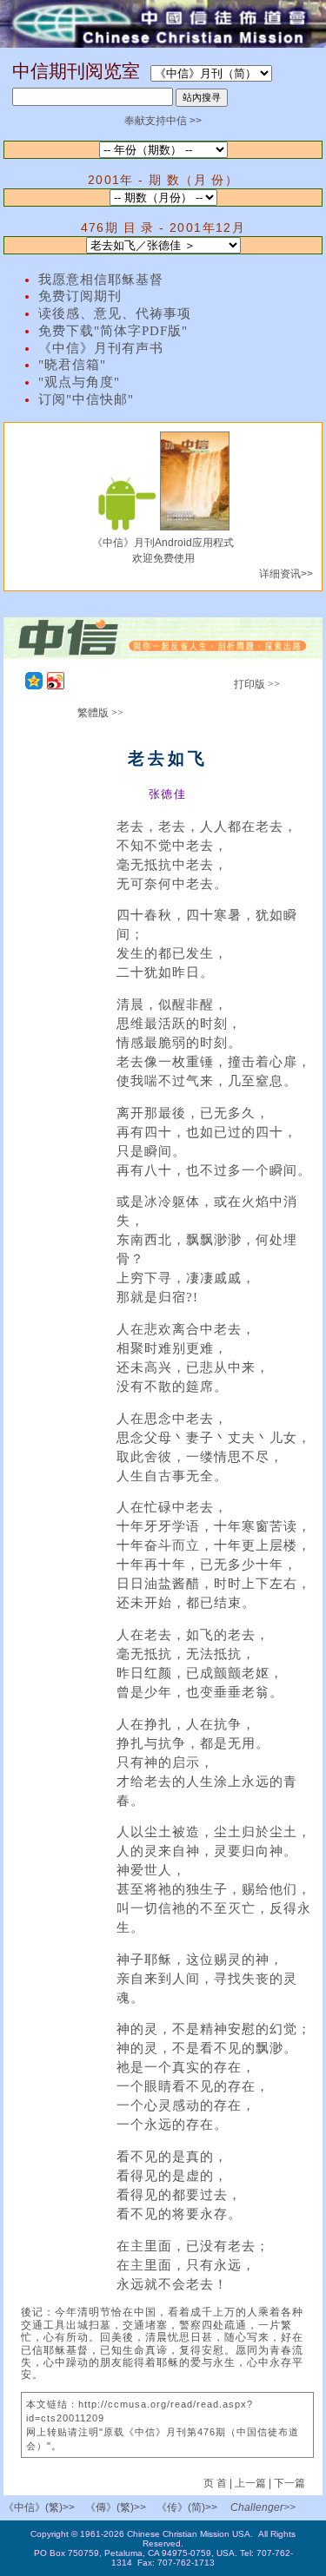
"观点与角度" (79, 382)
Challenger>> (263, 2507)
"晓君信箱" (72, 365)
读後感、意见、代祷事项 (115, 313)
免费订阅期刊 (80, 296)
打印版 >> (257, 684)
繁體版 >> (100, 713)
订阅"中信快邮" (86, 399)
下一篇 (289, 2483)
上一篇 (250, 2483)
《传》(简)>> (187, 2507)
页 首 (216, 2483)
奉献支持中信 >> (163, 121)
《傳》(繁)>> (116, 2507)
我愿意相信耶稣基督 (101, 280)
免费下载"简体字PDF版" (113, 331)
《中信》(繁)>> (39, 2507)
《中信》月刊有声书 (101, 348)
